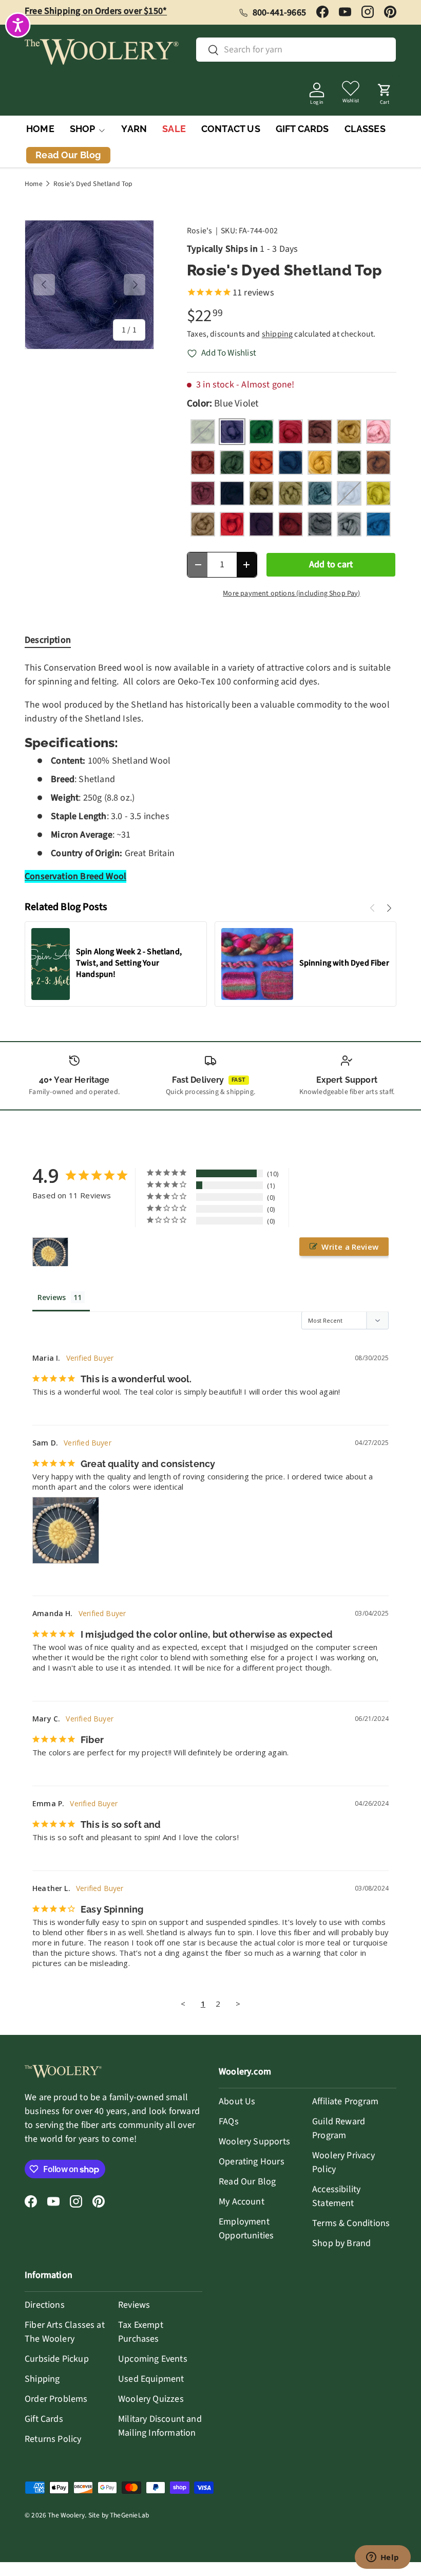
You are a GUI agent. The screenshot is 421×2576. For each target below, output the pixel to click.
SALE (174, 129)
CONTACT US (231, 129)
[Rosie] (50, 1252)
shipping (277, 334)
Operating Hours (252, 2162)
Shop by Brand (341, 2243)
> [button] (238, 2004)
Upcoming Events (153, 2359)
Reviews (134, 2305)
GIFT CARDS (302, 129)
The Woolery (66, 2515)
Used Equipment (151, 2379)
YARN (134, 129)
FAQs (229, 2121)
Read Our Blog (247, 2182)
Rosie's (199, 231)
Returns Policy (53, 2439)
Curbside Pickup (57, 2359)
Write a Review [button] (350, 1247)
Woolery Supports (254, 2142)
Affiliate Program (345, 2101)
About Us (237, 2101)
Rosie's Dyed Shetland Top (93, 184)
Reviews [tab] (52, 1297)
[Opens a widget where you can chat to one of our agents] (382, 2558)
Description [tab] (48, 640)
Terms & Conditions (351, 2223)
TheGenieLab (129, 2515)
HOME (40, 129)
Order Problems (56, 2399)
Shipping (42, 2379)
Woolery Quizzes (151, 2399)
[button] (385, 91)
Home (34, 184)
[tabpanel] (210, 772)
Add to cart (331, 564)
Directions (45, 2305)
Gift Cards (44, 2419)
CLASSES (365, 129)
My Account (242, 2202)
